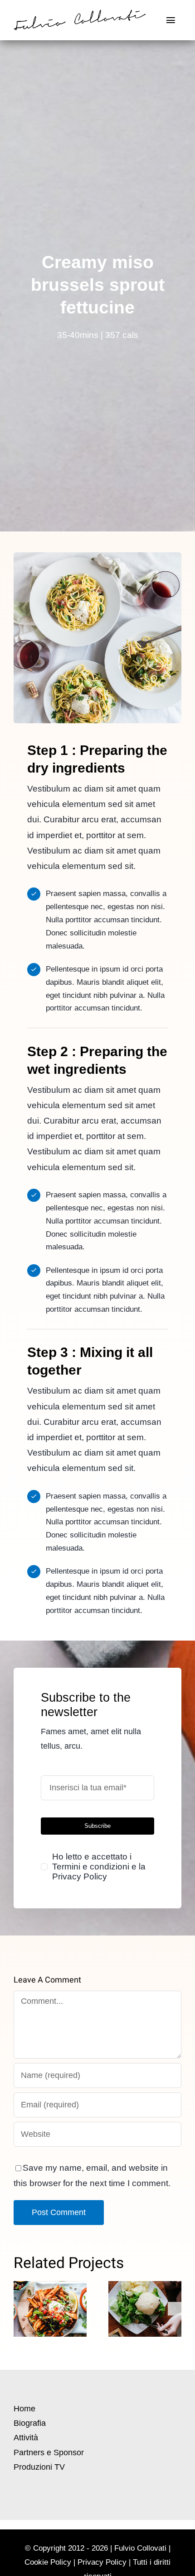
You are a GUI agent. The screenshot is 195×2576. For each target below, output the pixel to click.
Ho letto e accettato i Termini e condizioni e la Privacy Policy (99, 1867)
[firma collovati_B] (80, 14)
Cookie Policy (48, 2562)
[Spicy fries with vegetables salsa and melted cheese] (50, 2309)
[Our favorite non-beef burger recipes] (145, 2309)
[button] (20, 2309)
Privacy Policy (102, 2562)
